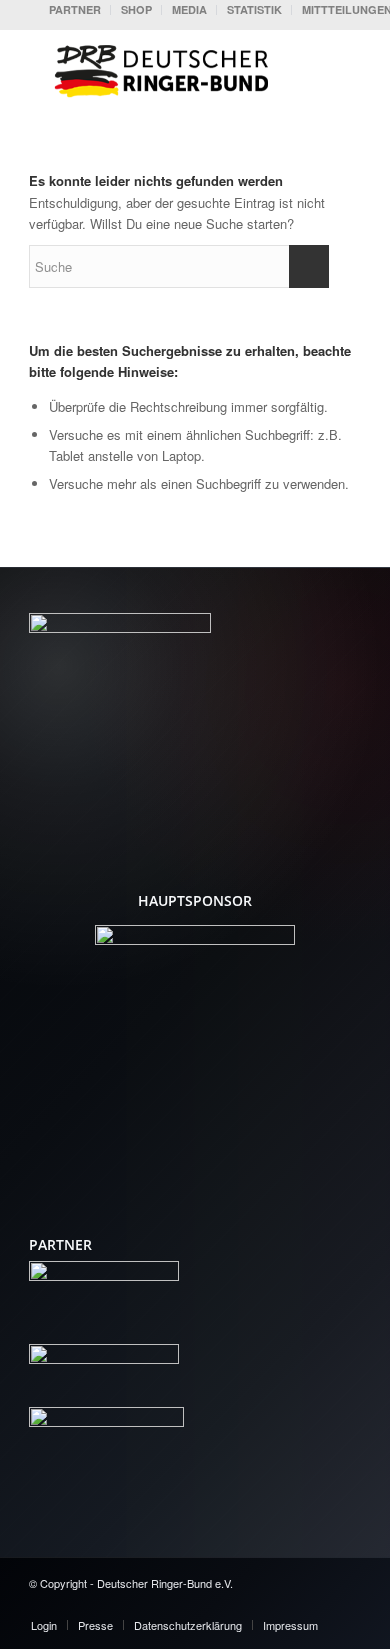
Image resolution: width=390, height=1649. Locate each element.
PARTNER (75, 9)
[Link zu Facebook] (256, 1604)
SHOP (136, 9)
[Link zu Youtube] (286, 1604)
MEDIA (189, 9)
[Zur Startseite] (166, 69)
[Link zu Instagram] (316, 1604)
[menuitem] (75, 10)
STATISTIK (254, 9)
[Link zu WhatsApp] (346, 1604)
